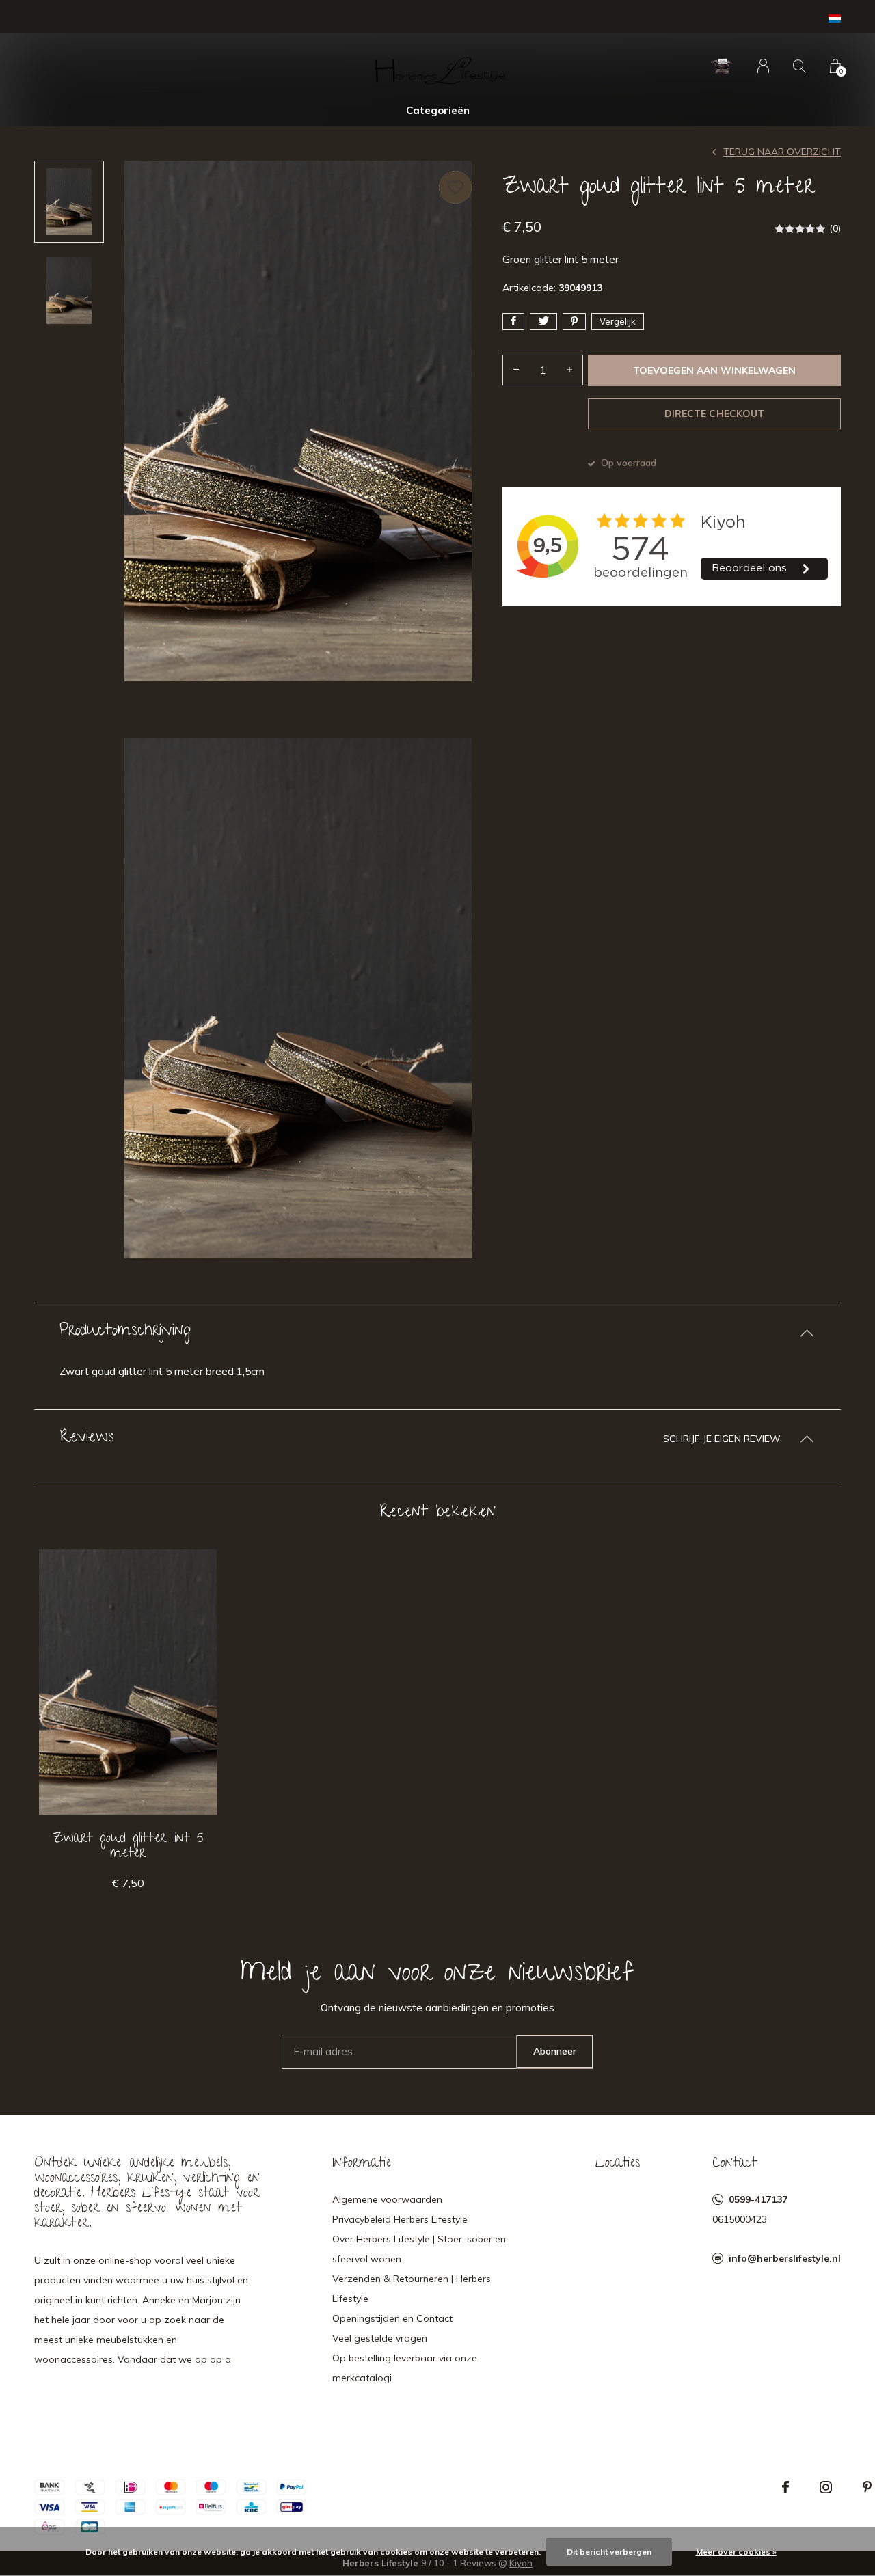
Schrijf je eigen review (722, 1439)
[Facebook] (785, 2487)
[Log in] (763, 66)
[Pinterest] (867, 2487)
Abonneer (555, 2051)
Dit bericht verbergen (609, 2552)
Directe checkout (714, 413)
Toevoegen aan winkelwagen (715, 370)
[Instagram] (826, 2487)
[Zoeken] (799, 66)
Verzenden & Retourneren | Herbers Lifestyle (412, 2289)
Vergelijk (618, 321)
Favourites (455, 187)
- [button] (516, 370)
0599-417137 (758, 2199)
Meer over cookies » (736, 2552)
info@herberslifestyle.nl (785, 2258)
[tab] (437, 1332)
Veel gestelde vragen (380, 2338)
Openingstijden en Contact (392, 2318)
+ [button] (569, 370)
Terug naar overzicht (782, 152)
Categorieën (438, 110)
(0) (835, 228)
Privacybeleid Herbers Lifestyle (400, 2219)
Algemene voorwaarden (387, 2199)
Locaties (618, 2164)
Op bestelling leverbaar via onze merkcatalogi (405, 2368)
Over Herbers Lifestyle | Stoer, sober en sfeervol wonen (419, 2249)
